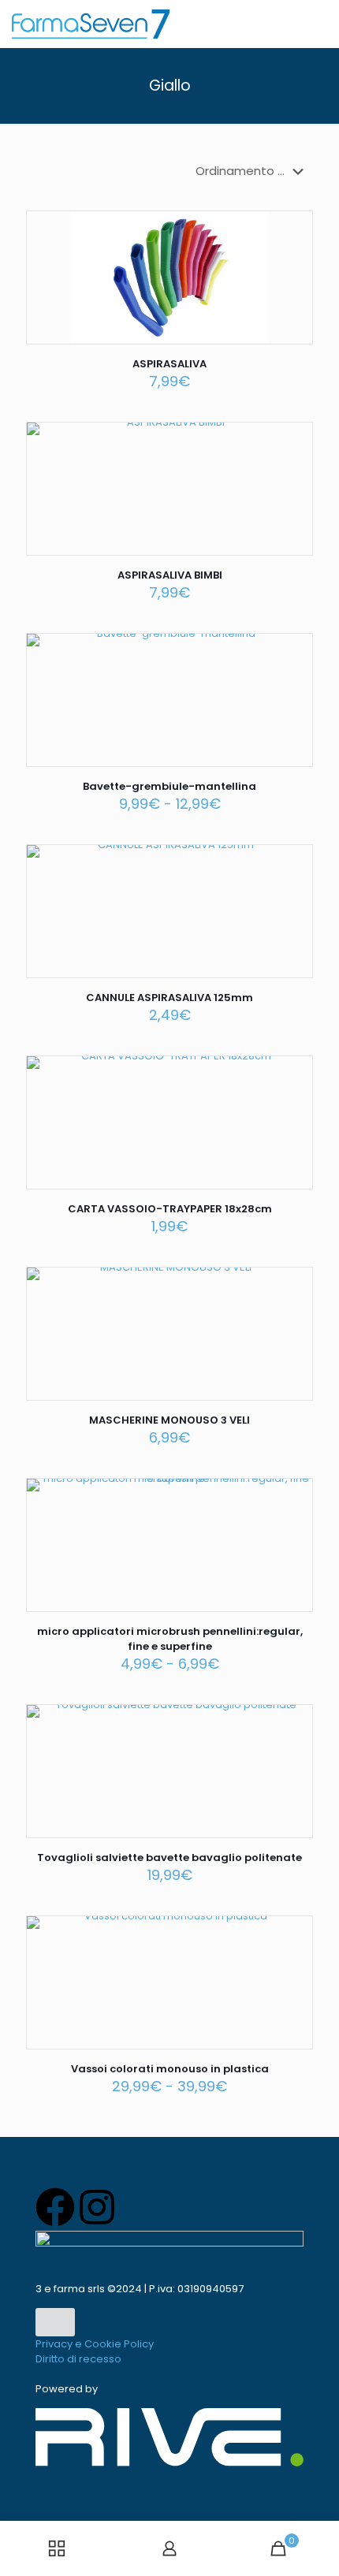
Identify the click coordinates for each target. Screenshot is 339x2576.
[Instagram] (97, 2207)
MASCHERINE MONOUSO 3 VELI (169, 1420)
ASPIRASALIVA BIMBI (170, 575)
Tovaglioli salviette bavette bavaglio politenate (169, 1858)
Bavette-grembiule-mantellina (169, 786)
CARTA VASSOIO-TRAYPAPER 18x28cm (170, 1209)
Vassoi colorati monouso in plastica (170, 2069)
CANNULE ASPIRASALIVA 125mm (169, 998)
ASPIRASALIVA (169, 364)
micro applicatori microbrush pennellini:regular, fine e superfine (170, 1639)
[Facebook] (55, 2207)
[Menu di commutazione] (55, 2323)
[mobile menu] (318, 24)
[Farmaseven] (91, 24)
